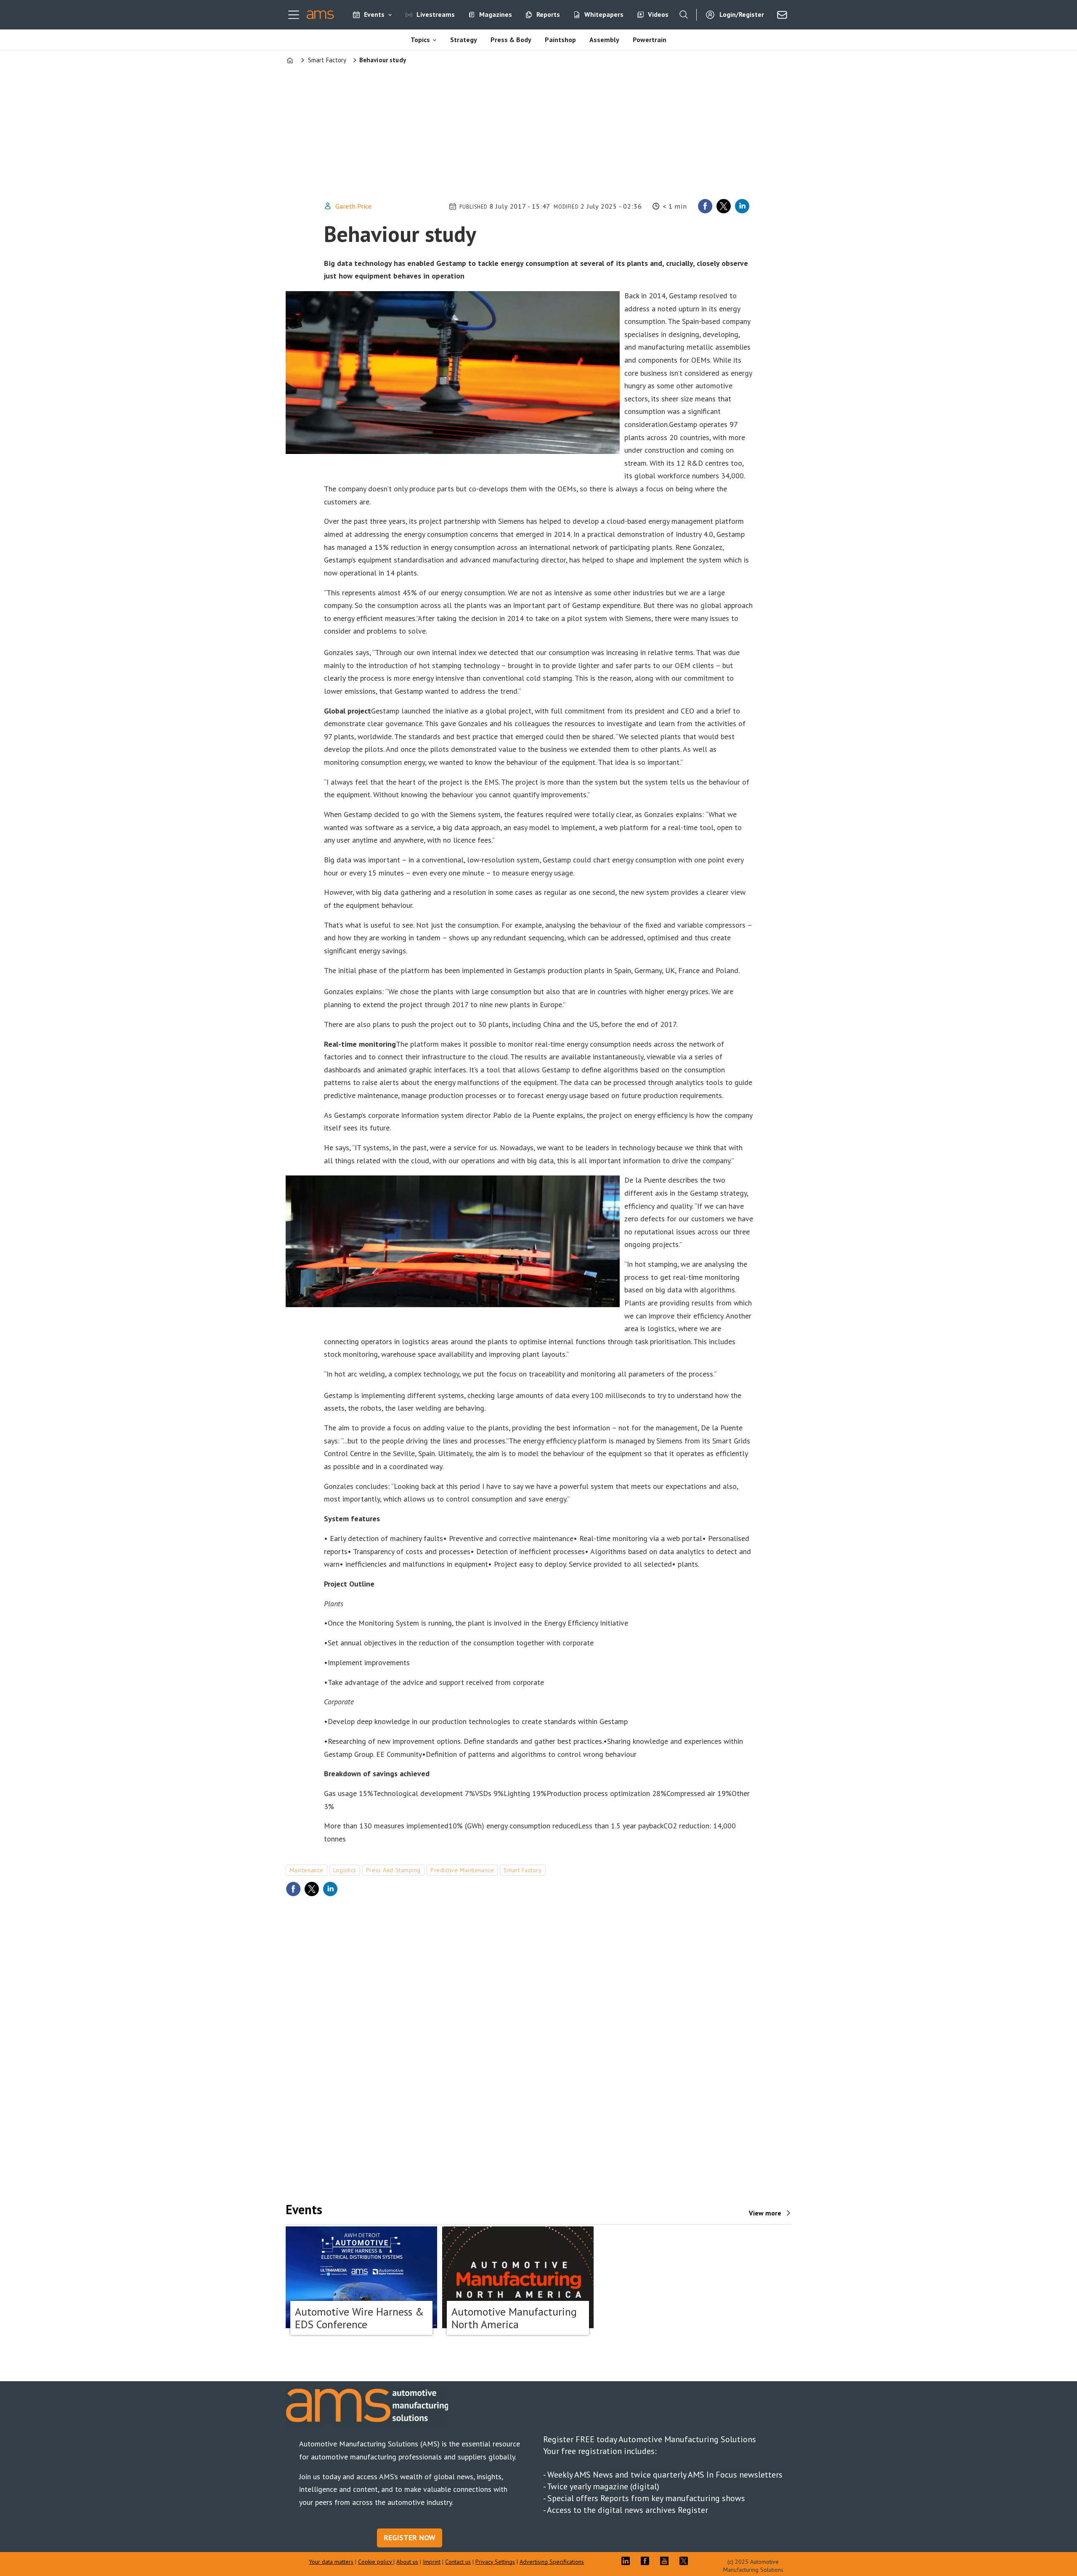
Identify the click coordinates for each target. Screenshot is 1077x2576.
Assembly (604, 40)
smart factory (523, 1870)
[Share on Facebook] (705, 206)
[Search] (684, 15)
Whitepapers (604, 14)
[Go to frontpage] (320, 15)
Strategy (464, 40)
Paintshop (560, 40)
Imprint (432, 2562)
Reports (548, 14)
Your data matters (331, 2562)
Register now (410, 2538)
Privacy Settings (495, 2562)
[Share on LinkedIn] (742, 206)
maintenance (306, 1870)
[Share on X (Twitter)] (724, 206)
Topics (420, 40)
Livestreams (436, 14)
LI (628, 2561)
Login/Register (742, 14)
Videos (658, 14)
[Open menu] (294, 15)
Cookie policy (376, 2562)
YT (666, 2561)
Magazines (496, 14)
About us (407, 2562)
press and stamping (393, 1870)
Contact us (458, 2562)
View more (765, 2213)
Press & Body (511, 40)
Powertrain (650, 40)
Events (374, 14)
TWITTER (686, 2561)
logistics (345, 1870)
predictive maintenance (462, 1870)
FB (647, 2561)
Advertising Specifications (552, 2562)
